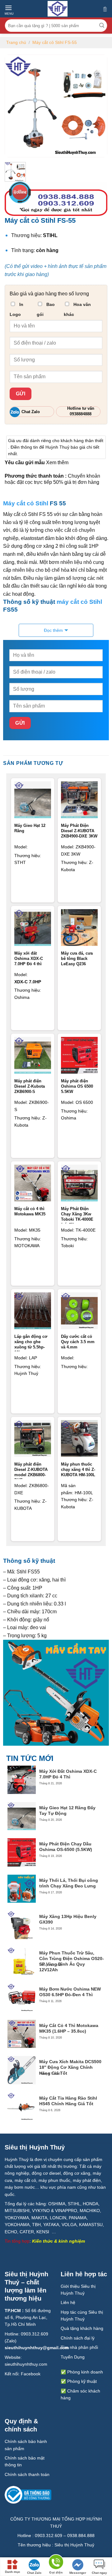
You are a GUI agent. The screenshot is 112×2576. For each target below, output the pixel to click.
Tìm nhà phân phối (79, 2347)
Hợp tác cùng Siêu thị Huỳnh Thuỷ (82, 2316)
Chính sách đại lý (78, 2338)
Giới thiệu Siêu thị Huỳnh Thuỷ (78, 2290)
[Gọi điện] (56, 2563)
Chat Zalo (34, 2573)
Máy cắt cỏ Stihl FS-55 (55, 42)
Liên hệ (68, 2302)
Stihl (42, 503)
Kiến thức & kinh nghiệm (58, 2241)
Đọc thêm (53, 630)
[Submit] (102, 26)
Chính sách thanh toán (27, 2474)
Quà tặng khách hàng (82, 2328)
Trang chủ (16, 42)
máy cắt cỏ (72, 602)
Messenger (78, 2573)
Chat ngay (99, 2573)
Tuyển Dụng (73, 2357)
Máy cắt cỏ (19, 503)
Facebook (31, 2374)
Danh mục (13, 2572)
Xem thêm (57, 463)
